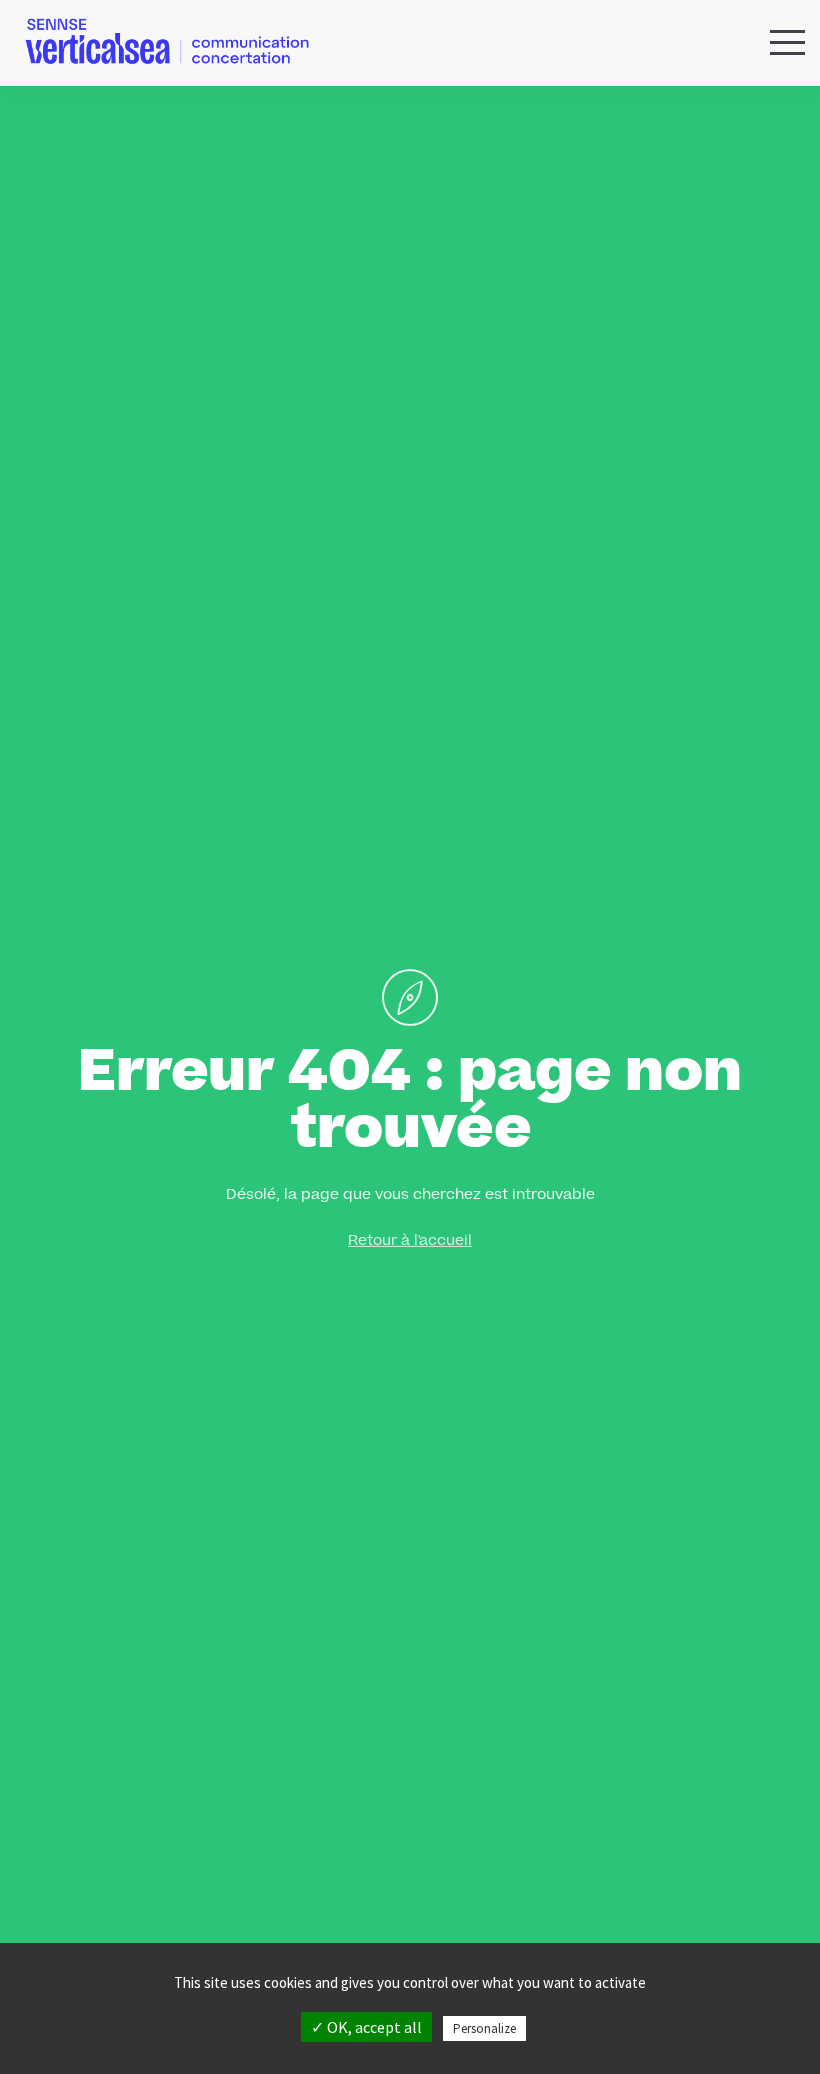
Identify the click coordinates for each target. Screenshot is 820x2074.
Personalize (484, 2028)
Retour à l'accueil (410, 1242)
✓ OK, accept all (366, 2027)
